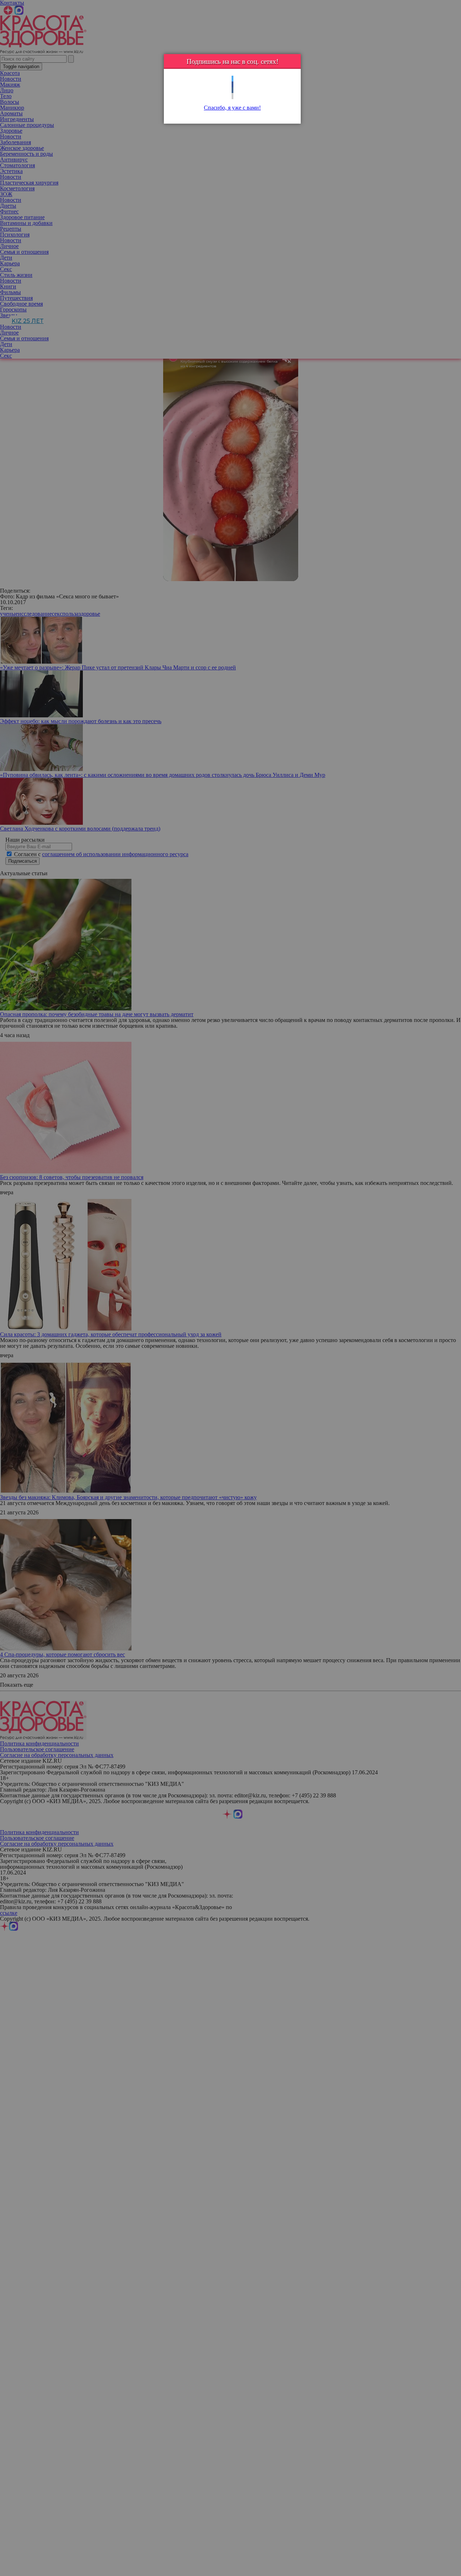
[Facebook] (232, 85)
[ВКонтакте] (232, 90)
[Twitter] (232, 79)
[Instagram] (232, 96)
